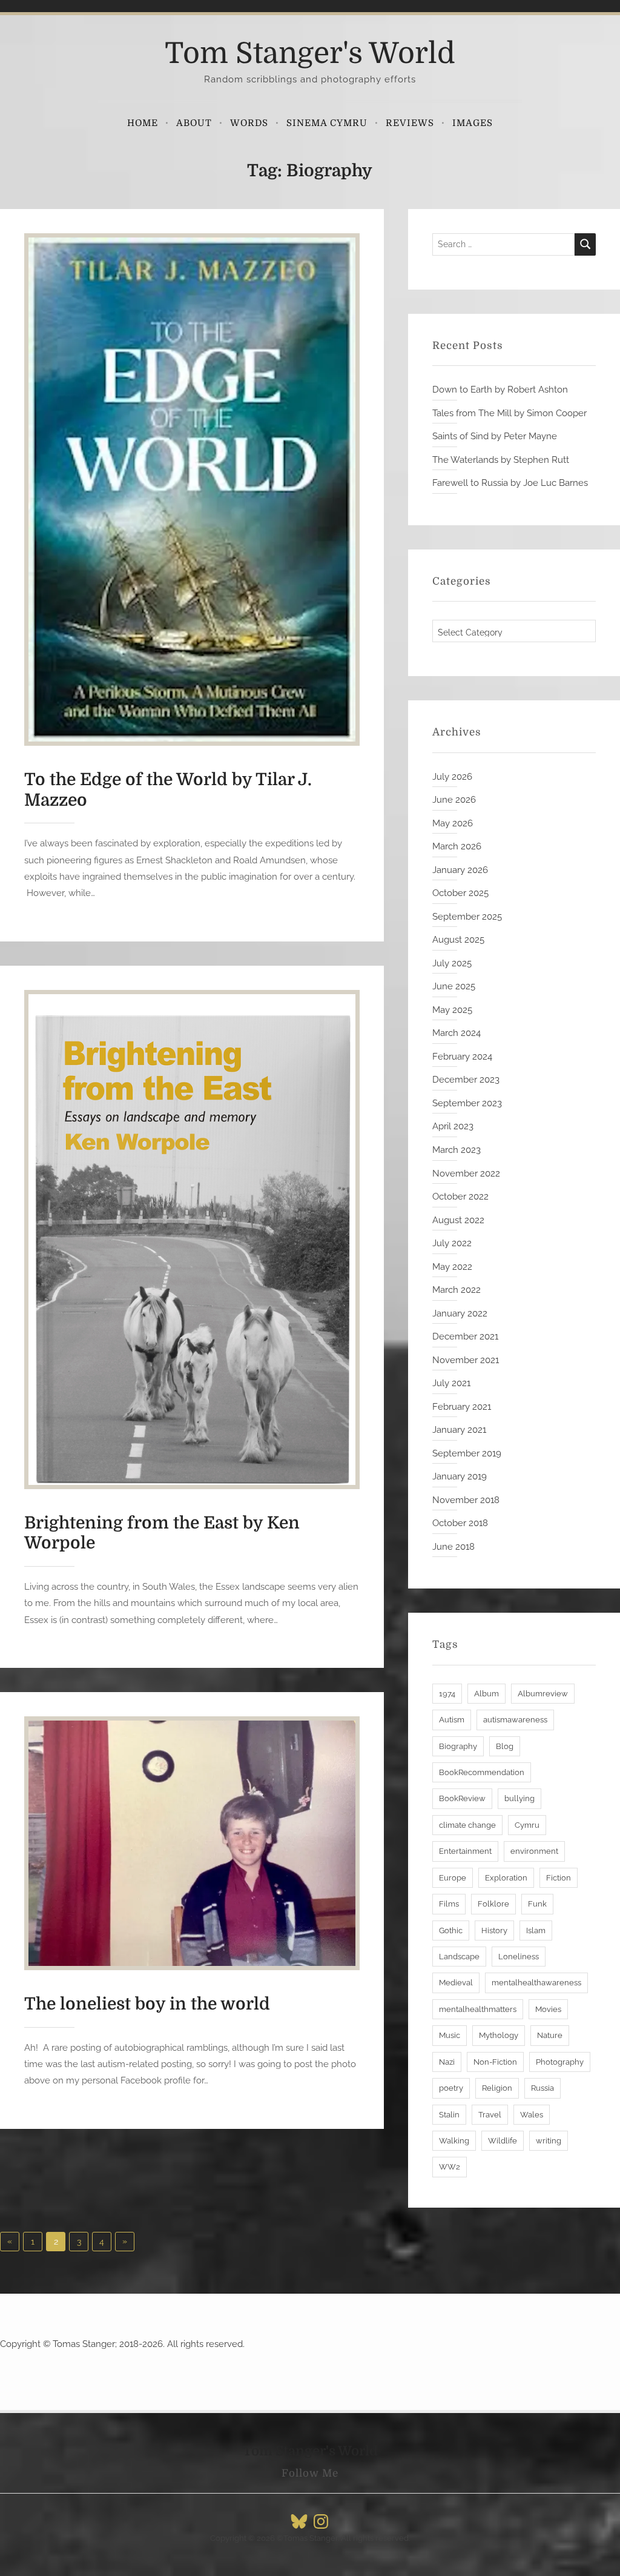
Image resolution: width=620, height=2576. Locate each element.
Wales (532, 2115)
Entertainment (465, 1851)
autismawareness (515, 1720)
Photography (560, 2062)
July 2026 (452, 777)
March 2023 (457, 1150)
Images (473, 123)
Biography (458, 1746)
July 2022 (452, 1243)
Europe (453, 1878)
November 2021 (466, 1360)
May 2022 (452, 1267)
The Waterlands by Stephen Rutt (501, 460)
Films (449, 1904)
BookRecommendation (482, 1772)
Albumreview (543, 1694)
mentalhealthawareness (536, 1983)
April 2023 (453, 1126)
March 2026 (457, 846)
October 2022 (460, 1197)
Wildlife (503, 2141)
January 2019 (460, 1476)
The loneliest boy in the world (147, 2004)
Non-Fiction (495, 2062)
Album (486, 1694)
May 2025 (452, 1010)
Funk (537, 1904)
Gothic (451, 1930)
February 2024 (462, 1057)
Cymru (527, 1825)
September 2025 (467, 917)
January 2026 (460, 870)
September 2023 (467, 1103)
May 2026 (453, 823)
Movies (548, 2009)
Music (450, 2035)
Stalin (449, 2115)
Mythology (499, 2035)
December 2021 (465, 1336)
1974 (447, 1694)
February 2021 (462, 1407)
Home (143, 123)
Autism (452, 1720)
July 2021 (451, 1383)
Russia (542, 2088)
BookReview (462, 1798)
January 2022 (460, 1313)
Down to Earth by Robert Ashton (500, 390)
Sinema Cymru (327, 123)
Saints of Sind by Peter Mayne (495, 436)
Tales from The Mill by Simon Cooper (510, 413)
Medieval (456, 1983)
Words (249, 123)
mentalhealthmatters (478, 2009)
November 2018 (466, 1500)
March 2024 (457, 1033)
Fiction (559, 1878)
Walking (454, 2141)
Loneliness (519, 1957)
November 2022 (466, 1173)
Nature (550, 2035)
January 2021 (459, 1430)
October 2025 (460, 893)
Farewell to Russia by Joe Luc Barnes (510, 483)
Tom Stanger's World (310, 54)
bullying (519, 1798)
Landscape (459, 1957)
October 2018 (460, 1523)
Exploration (506, 1878)
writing (549, 2141)
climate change (467, 1825)
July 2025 (452, 963)
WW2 (450, 2167)
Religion (497, 2088)
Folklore (493, 1904)
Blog (505, 1746)
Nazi (447, 2062)
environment (534, 1851)
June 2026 (454, 800)
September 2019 (467, 1453)
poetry (451, 2088)
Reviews (410, 123)
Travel (490, 2115)
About (194, 123)
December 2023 (466, 1080)
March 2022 (457, 1290)
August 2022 (458, 1220)
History (494, 1930)
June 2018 (453, 1547)
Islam (536, 1930)
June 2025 (454, 986)
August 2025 (458, 940)
